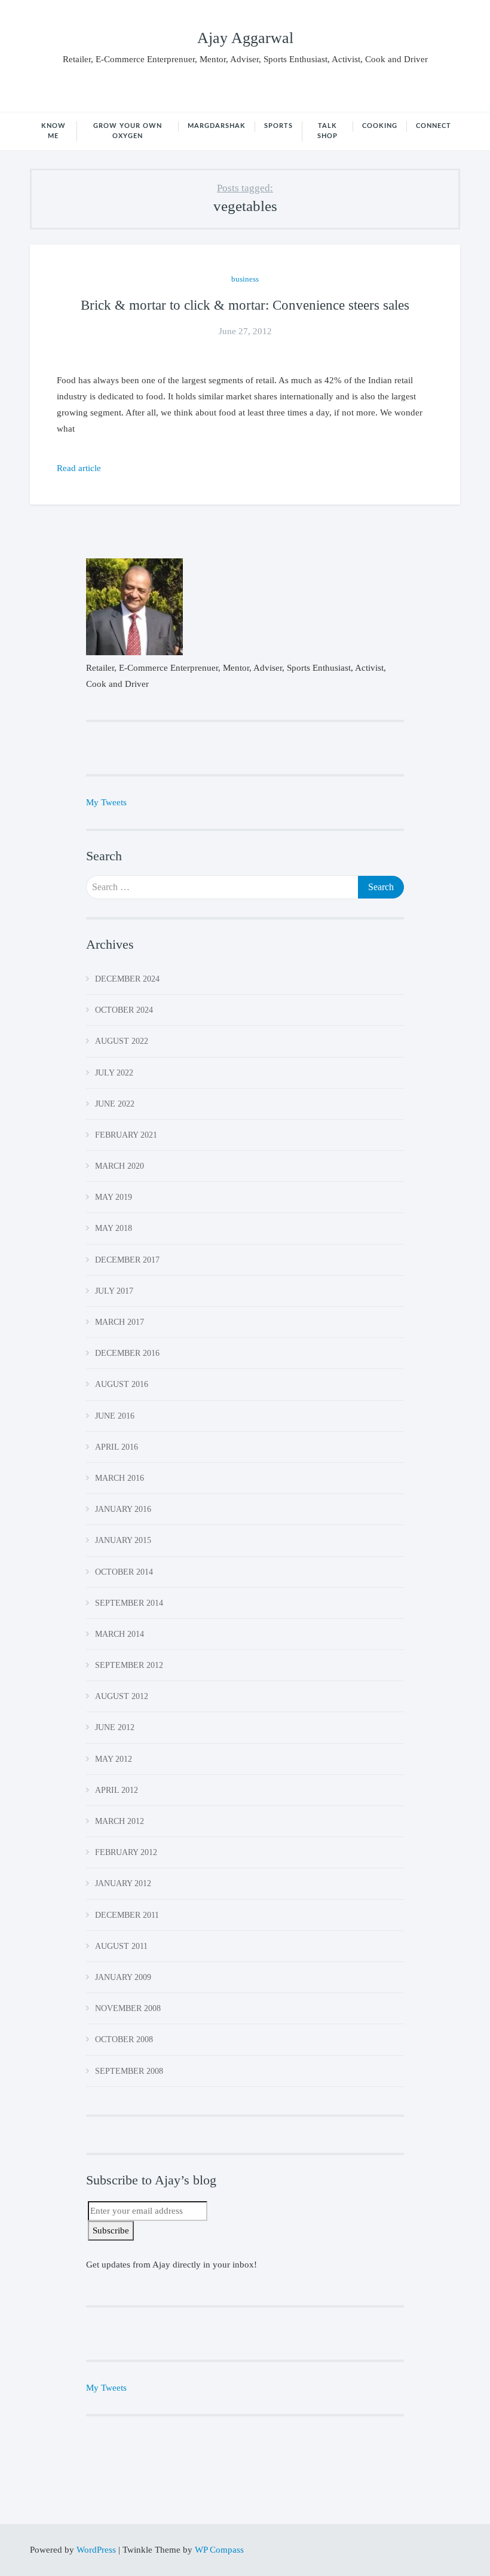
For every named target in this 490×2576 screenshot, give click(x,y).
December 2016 (127, 1353)
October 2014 (124, 1572)
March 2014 (120, 1634)
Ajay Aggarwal (245, 38)
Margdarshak (217, 126)
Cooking (380, 126)
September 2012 (129, 1665)
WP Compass (219, 2550)
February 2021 (126, 1135)
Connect (434, 126)
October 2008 (124, 2039)
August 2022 (122, 1041)
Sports (278, 126)
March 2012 (120, 1821)
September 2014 (129, 1603)
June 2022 (115, 1104)
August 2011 (121, 1946)
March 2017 (120, 1322)
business (245, 279)
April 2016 (117, 1447)
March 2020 (120, 1166)
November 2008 (128, 2008)
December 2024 (127, 979)
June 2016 (115, 1416)
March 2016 (120, 1478)
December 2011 (127, 1915)
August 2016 (122, 1384)
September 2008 (129, 2071)
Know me (53, 131)
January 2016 (123, 1509)
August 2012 (122, 1696)
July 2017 (114, 1291)
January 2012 (123, 1883)
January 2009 (123, 1977)
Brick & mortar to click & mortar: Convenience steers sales (245, 305)
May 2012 (114, 1759)
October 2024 (124, 1010)
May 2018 (114, 1228)
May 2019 (114, 1197)
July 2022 (114, 1073)
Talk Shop (327, 131)
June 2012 (115, 1727)
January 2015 (123, 1540)
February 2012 (126, 1852)
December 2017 (127, 1260)
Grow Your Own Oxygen (128, 131)
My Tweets (106, 802)
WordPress (97, 2550)
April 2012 (117, 1790)
